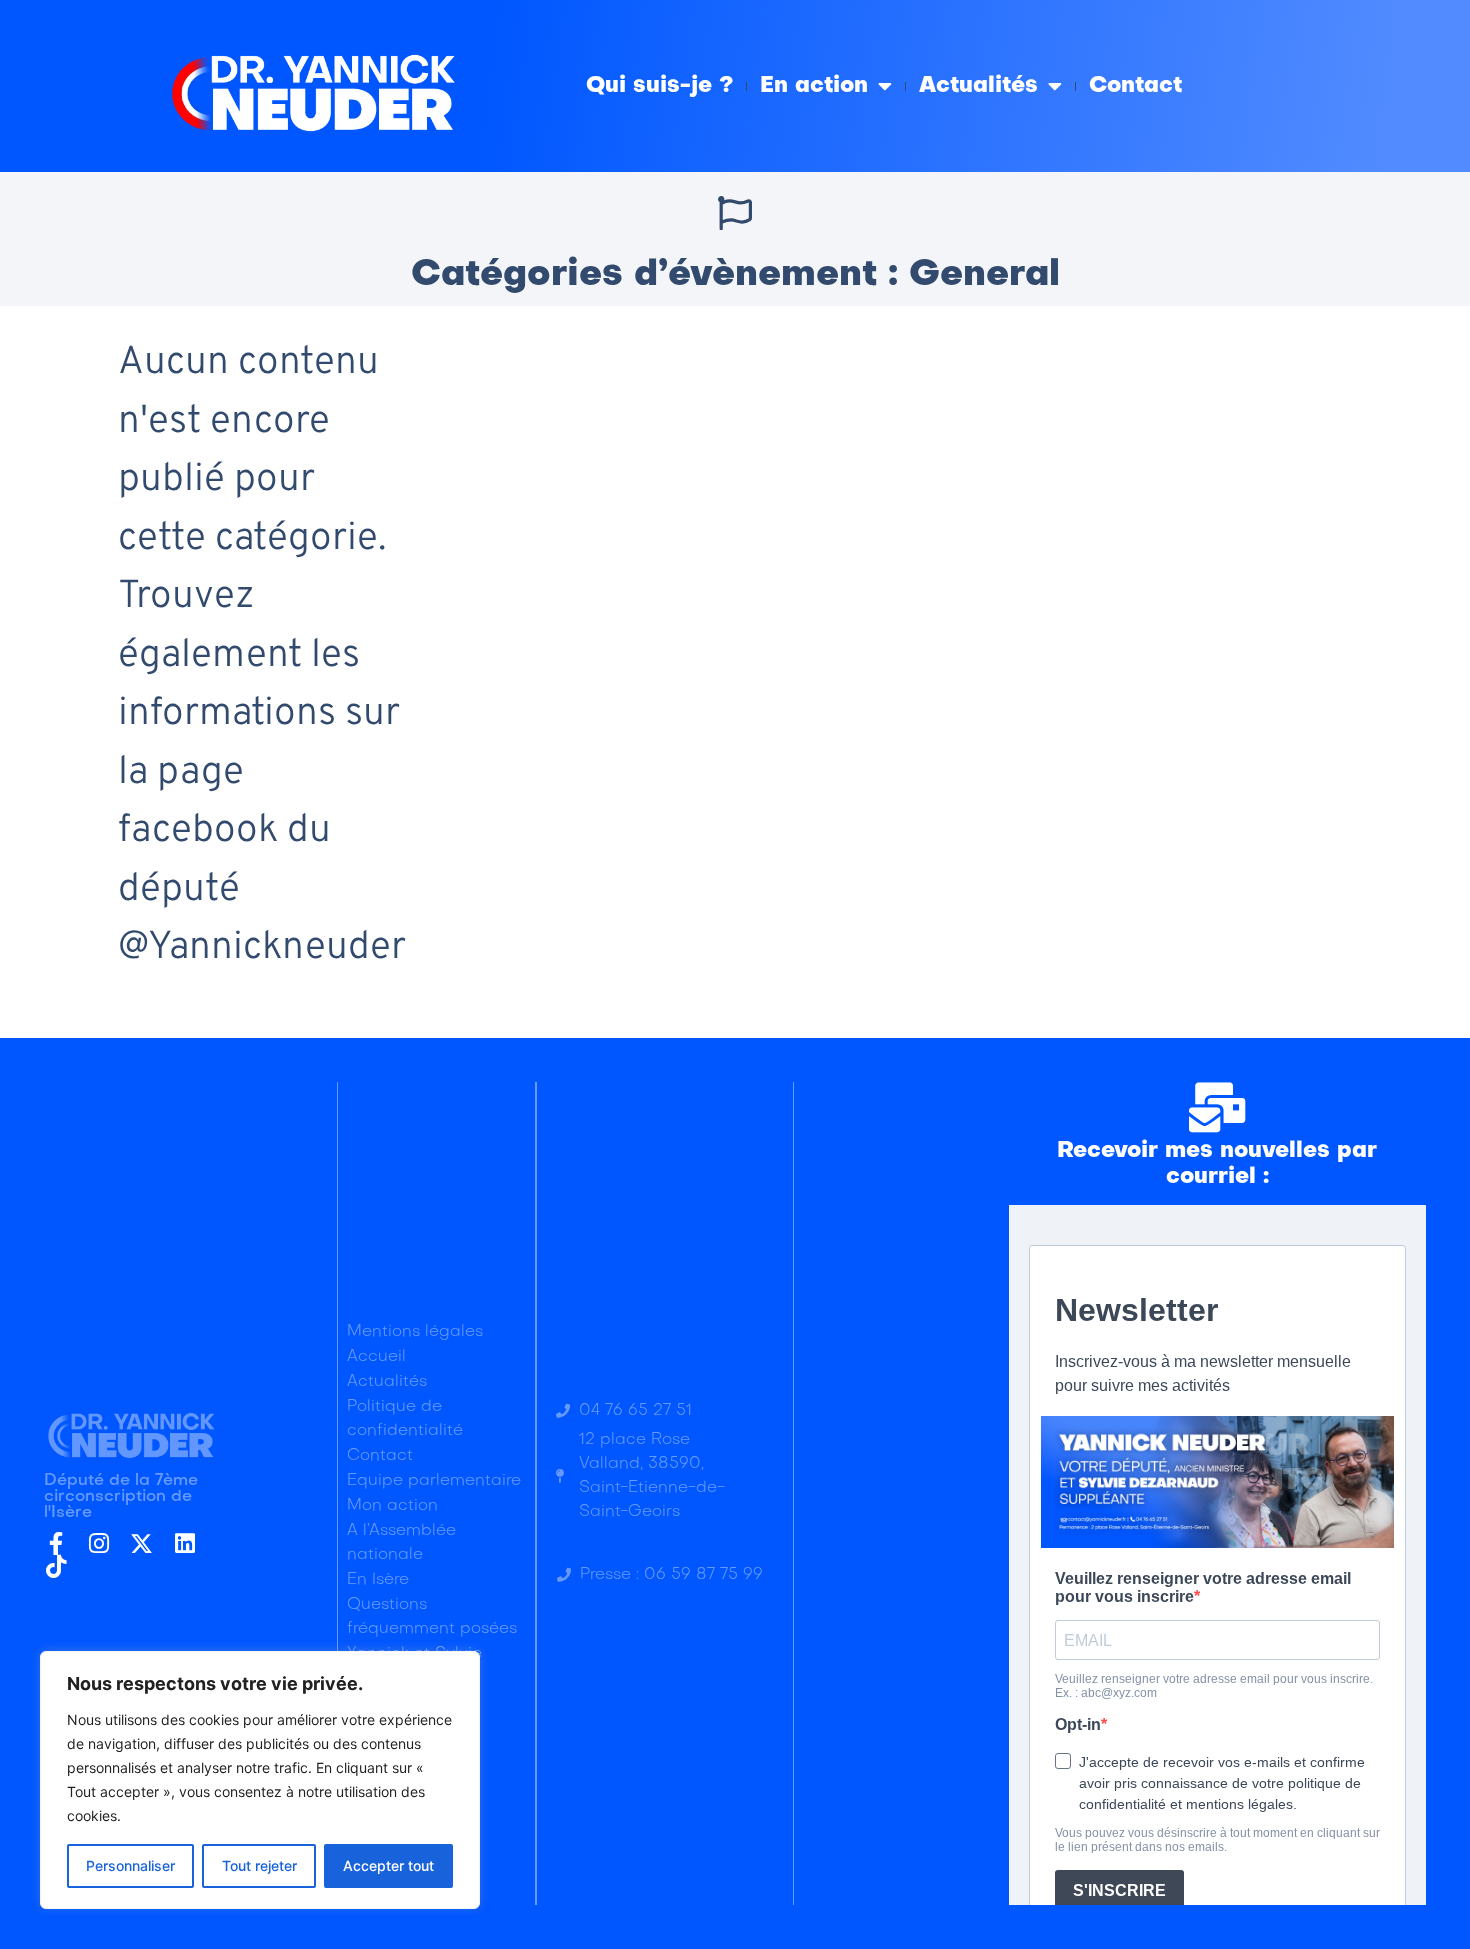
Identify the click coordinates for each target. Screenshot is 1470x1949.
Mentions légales (415, 1332)
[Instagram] (98, 1543)
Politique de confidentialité (405, 1419)
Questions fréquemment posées (432, 1617)
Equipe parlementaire (434, 1481)
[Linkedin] (184, 1543)
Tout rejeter (259, 1865)
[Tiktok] (55, 1566)
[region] (260, 1780)
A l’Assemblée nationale (401, 1543)
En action (814, 86)
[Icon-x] (141, 1543)
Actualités (978, 86)
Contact (1135, 86)
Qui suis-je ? (659, 86)
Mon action (392, 1506)
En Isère (378, 1580)
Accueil (376, 1357)
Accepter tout (388, 1865)
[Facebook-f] (55, 1543)
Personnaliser (130, 1865)
